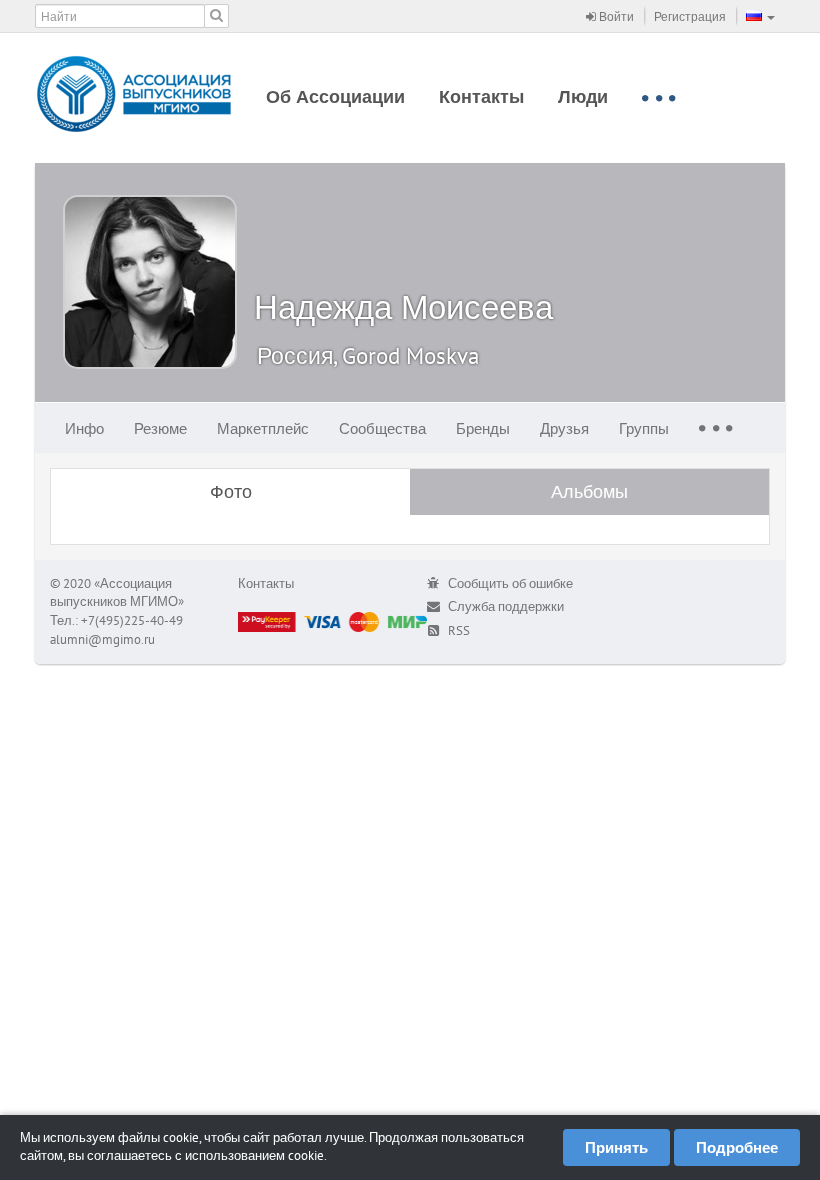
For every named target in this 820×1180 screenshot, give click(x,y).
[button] (760, 16)
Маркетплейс (263, 428)
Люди (583, 96)
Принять (616, 1147)
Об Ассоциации (335, 96)
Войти (615, 16)
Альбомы (589, 491)
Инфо (84, 428)
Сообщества (382, 428)
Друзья (564, 428)
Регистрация (690, 16)
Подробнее (737, 1147)
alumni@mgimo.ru (102, 639)
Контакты (481, 96)
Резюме (160, 428)
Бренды (483, 428)
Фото (231, 491)
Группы (644, 428)
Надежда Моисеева (403, 306)
